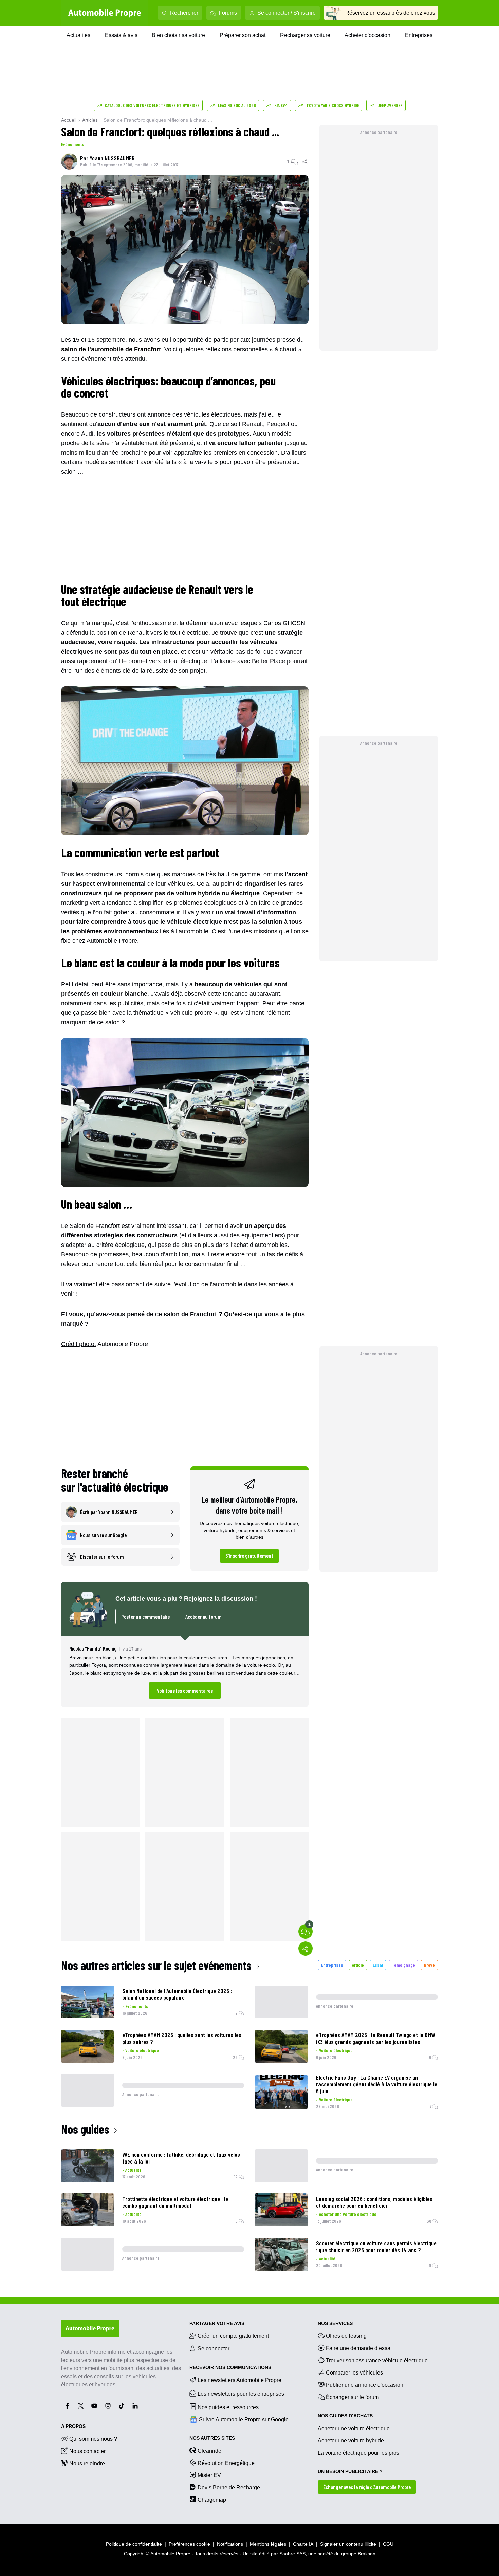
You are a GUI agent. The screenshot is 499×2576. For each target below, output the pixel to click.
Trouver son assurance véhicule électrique (377, 2360)
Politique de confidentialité (134, 2544)
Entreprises (419, 35)
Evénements (73, 144)
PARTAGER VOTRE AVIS (217, 2323)
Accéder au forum (204, 1616)
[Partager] (305, 161)
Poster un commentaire (145, 1616)
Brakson (367, 2554)
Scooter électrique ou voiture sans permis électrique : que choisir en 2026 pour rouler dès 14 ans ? (376, 2246)
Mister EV (209, 2475)
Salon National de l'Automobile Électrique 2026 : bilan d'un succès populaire (177, 1994)
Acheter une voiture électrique (348, 2214)
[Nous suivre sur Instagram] (108, 2406)
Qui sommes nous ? (93, 2439)
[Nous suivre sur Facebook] (67, 2406)
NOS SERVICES (335, 2323)
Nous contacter (87, 2451)
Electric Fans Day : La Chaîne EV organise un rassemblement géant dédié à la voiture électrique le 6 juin (377, 2084)
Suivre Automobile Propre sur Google (244, 2420)
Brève (429, 1965)
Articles (90, 120)
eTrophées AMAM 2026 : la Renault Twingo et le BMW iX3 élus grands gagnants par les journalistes (376, 2038)
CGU (388, 2544)
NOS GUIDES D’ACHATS (345, 2416)
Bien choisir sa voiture (178, 35)
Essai (378, 1965)
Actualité (133, 2170)
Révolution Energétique (226, 2463)
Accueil (69, 120)
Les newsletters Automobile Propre (239, 2380)
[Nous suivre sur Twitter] (81, 2406)
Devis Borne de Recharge (229, 2487)
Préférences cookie (189, 2544)
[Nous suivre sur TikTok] (122, 2406)
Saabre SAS (292, 2554)
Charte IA (303, 2544)
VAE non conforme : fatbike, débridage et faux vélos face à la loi (181, 2158)
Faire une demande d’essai (359, 2348)
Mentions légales (268, 2544)
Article (358, 1965)
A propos (73, 2426)
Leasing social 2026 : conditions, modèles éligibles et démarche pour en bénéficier (374, 2202)
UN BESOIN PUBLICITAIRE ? (350, 2471)
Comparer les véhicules (354, 2373)
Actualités (78, 35)
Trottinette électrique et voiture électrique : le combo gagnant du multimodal (175, 2202)
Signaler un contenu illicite (348, 2544)
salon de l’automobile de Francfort (111, 349)
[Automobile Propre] (105, 13)
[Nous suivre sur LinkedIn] (135, 2406)
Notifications (230, 2544)
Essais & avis (121, 35)
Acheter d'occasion (367, 35)
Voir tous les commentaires (185, 1690)
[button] (185, 1672)
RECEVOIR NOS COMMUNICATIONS (230, 2367)
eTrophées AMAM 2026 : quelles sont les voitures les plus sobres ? (182, 2038)
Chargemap (212, 2500)
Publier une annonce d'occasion (365, 2385)
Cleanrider (210, 2451)
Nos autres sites (212, 2438)
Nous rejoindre (87, 2463)
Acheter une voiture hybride (351, 2441)
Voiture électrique (142, 2050)
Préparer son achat (243, 35)
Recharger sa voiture (305, 35)
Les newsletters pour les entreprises (241, 2394)
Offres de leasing (346, 2336)
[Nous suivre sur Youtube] (94, 2406)
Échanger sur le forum (352, 2397)
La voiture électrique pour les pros (358, 2453)
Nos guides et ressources (228, 2407)
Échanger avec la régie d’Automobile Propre (367, 2487)
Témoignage (403, 1965)
